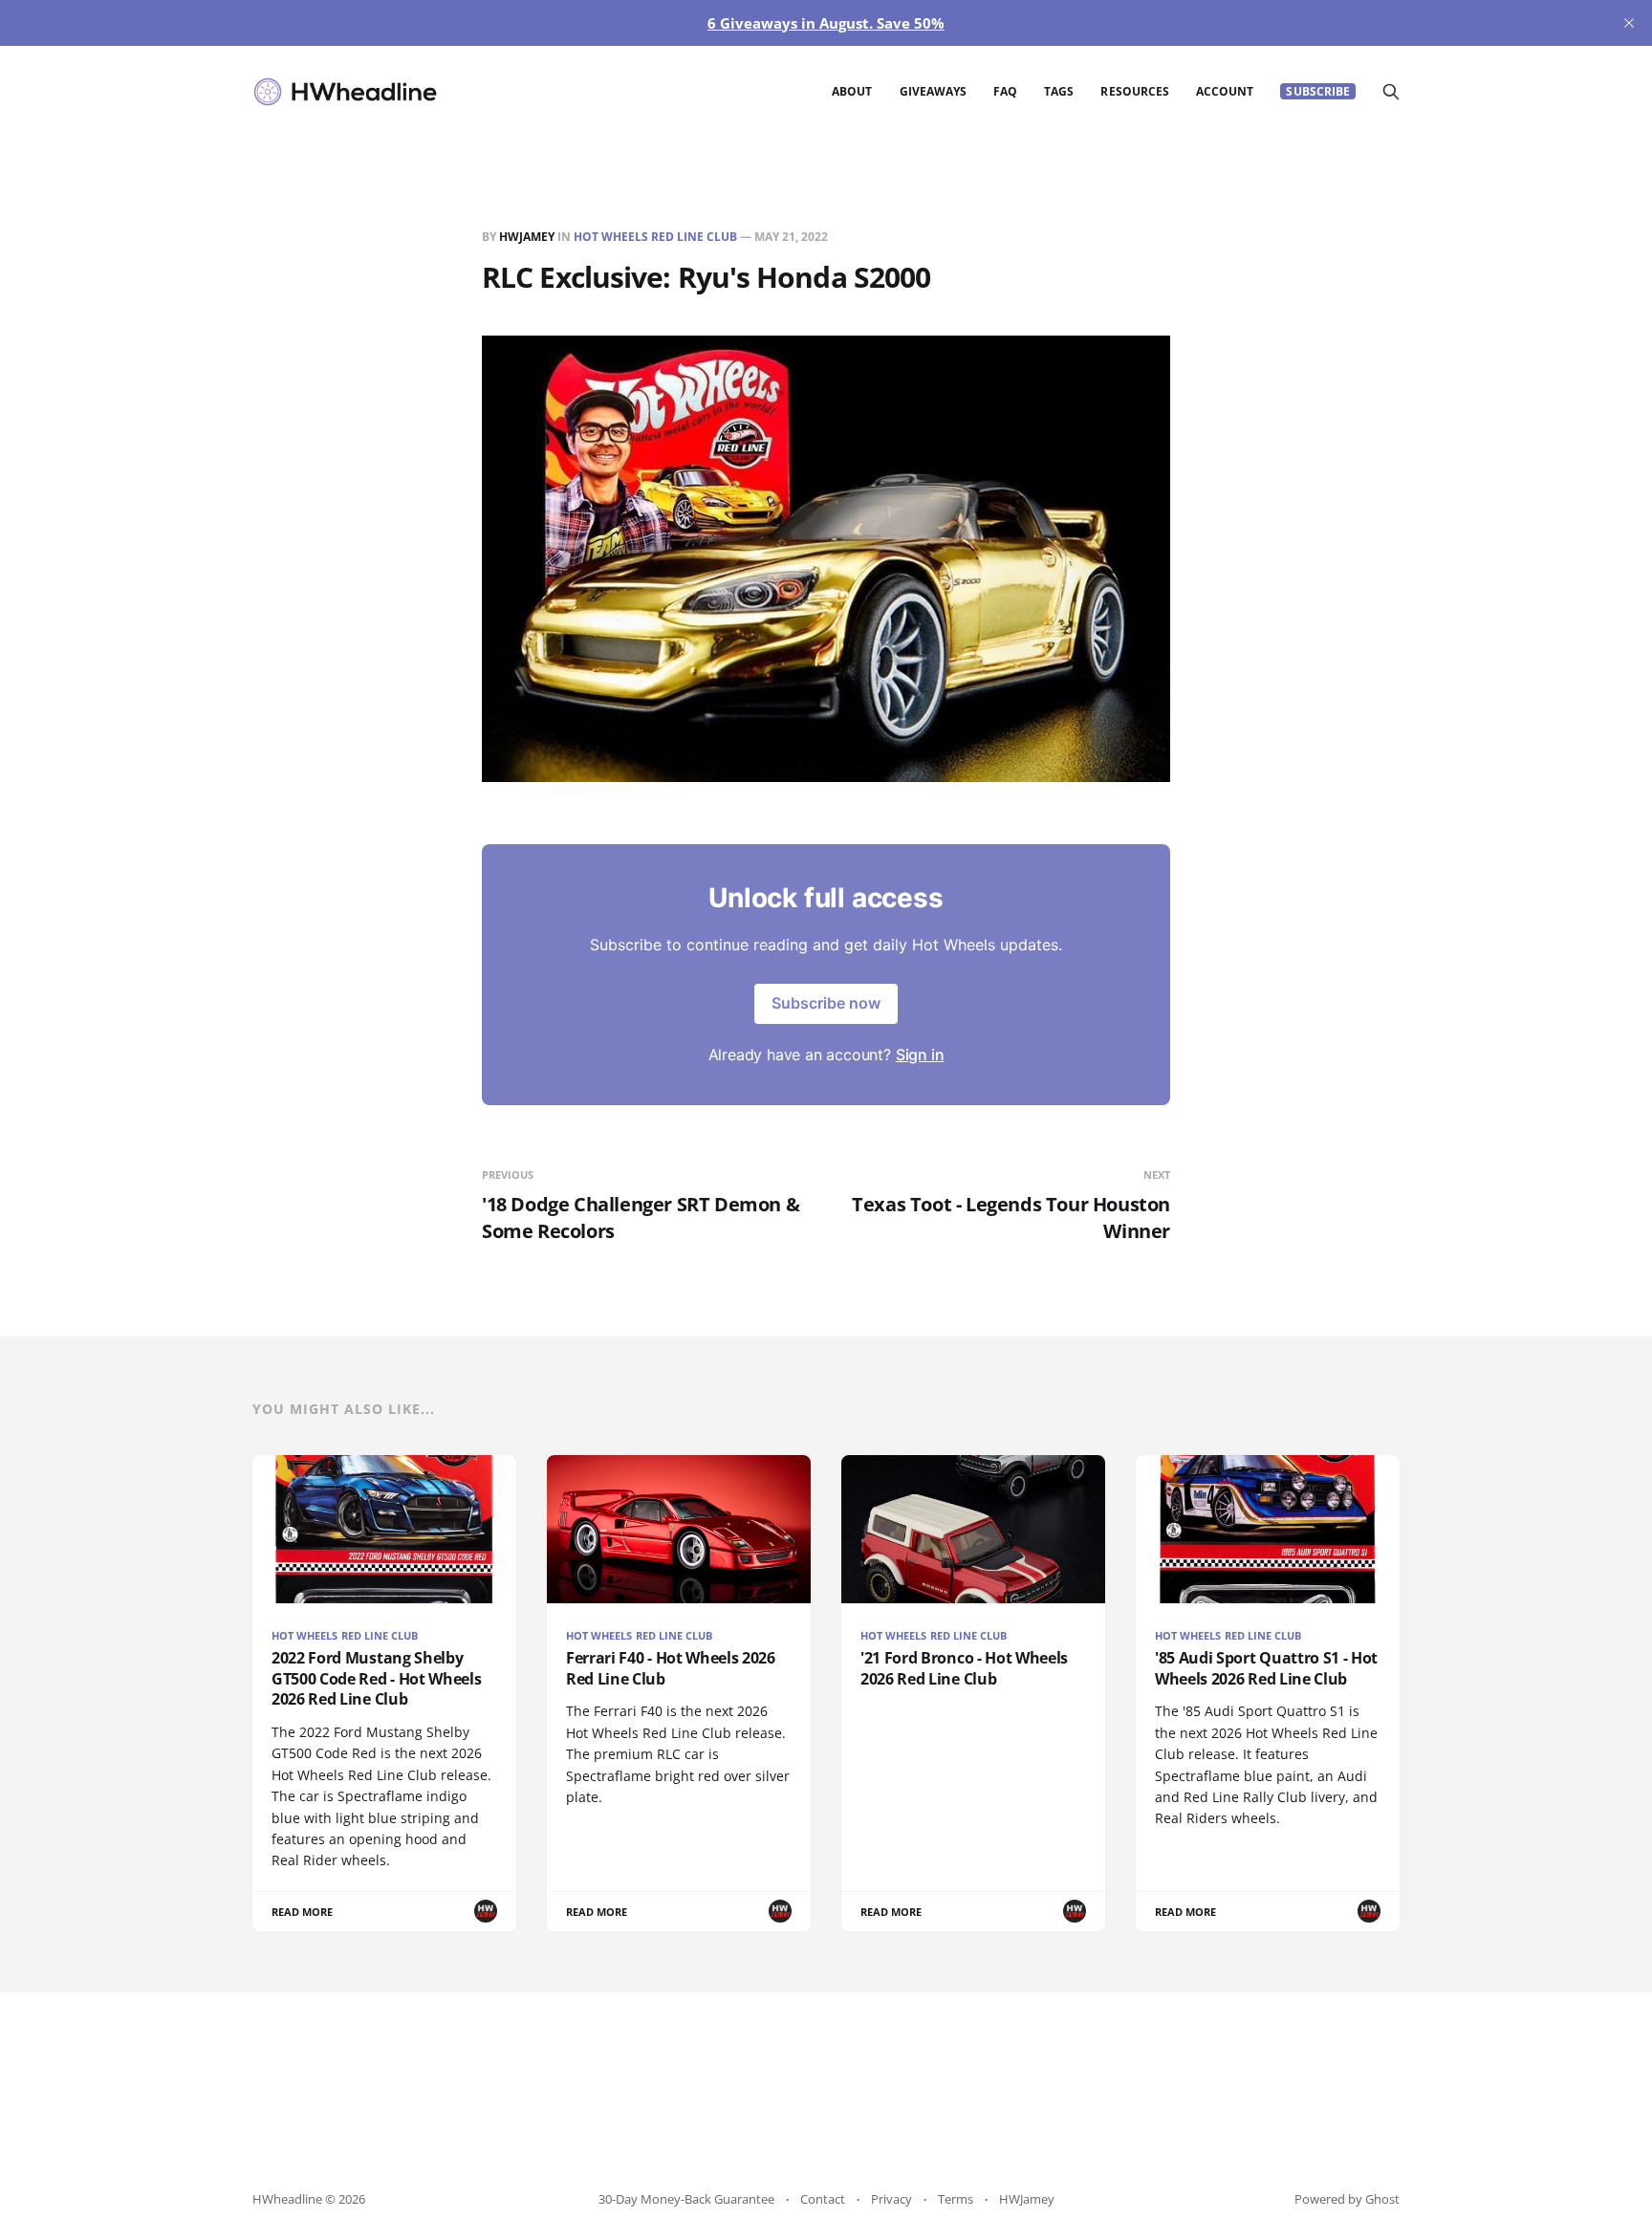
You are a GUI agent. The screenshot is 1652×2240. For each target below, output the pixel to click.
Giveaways (934, 91)
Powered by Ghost (1347, 2199)
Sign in (920, 1055)
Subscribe (1318, 91)
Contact (823, 2199)
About (852, 91)
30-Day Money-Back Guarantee (686, 2199)
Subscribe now (826, 1003)
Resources (1135, 91)
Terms (956, 2199)
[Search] (1391, 92)
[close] (1629, 23)
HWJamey (527, 237)
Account (1225, 91)
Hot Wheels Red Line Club (655, 237)
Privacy (891, 2199)
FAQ (1005, 91)
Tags (1059, 91)
